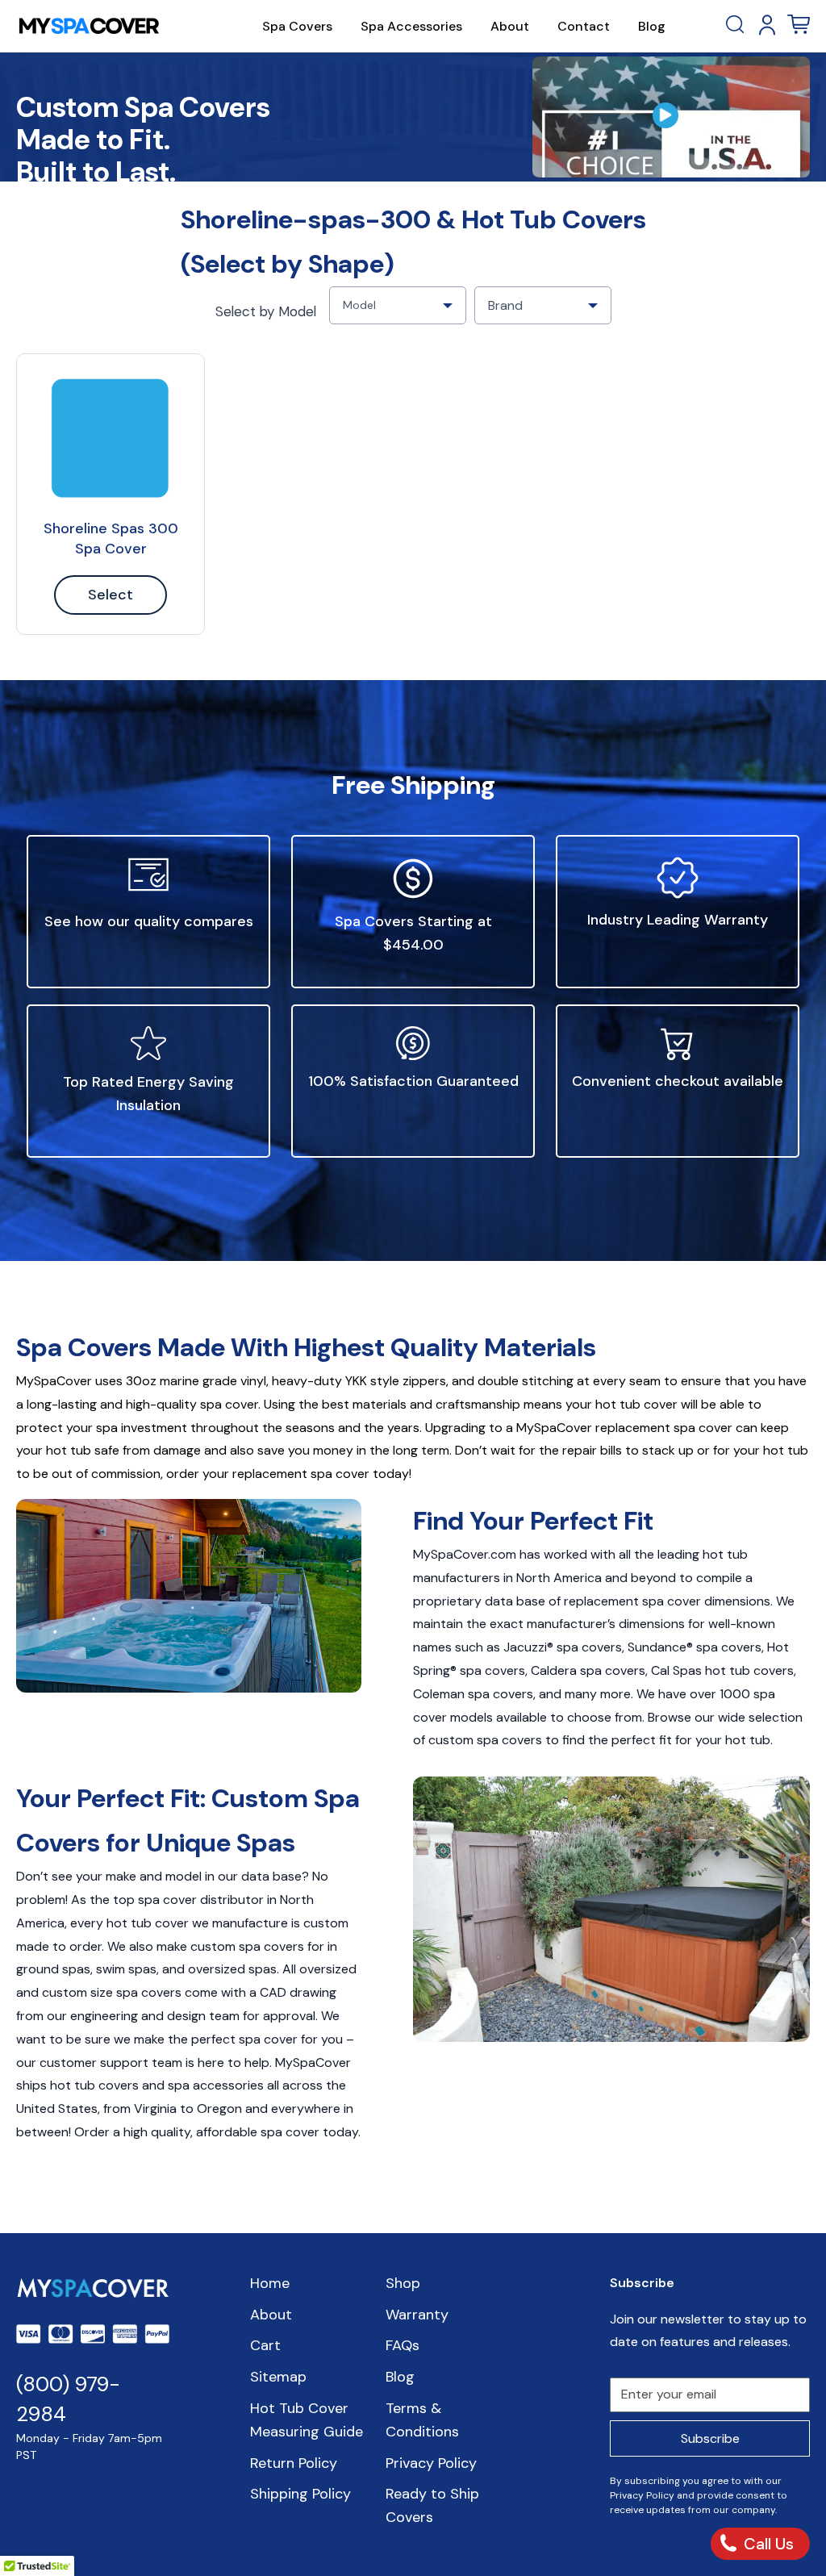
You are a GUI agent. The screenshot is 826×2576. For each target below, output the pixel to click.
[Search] (736, 25)
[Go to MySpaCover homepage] (89, 26)
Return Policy (294, 2463)
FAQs (403, 2345)
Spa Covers (297, 26)
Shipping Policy (300, 2494)
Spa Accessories (411, 26)
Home (270, 2283)
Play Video (671, 117)
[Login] (767, 25)
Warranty (417, 2315)
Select (111, 595)
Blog (652, 26)
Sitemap (278, 2377)
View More (111, 438)
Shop (403, 2283)
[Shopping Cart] (799, 25)
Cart (265, 2345)
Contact (584, 26)
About (510, 26)
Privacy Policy (431, 2463)
